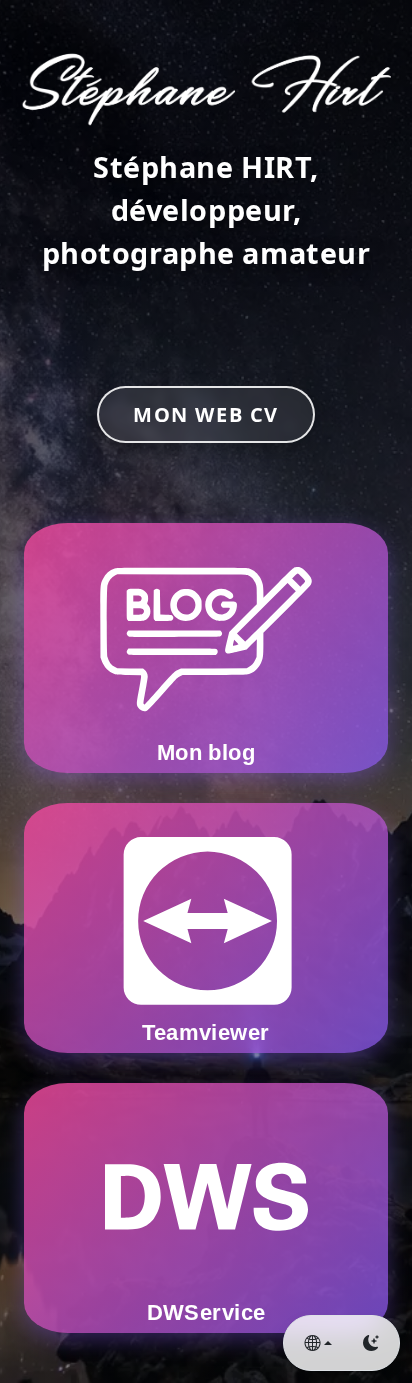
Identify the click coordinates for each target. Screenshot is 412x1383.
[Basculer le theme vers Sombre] (371, 1343)
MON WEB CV (206, 414)
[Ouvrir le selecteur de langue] (318, 1343)
